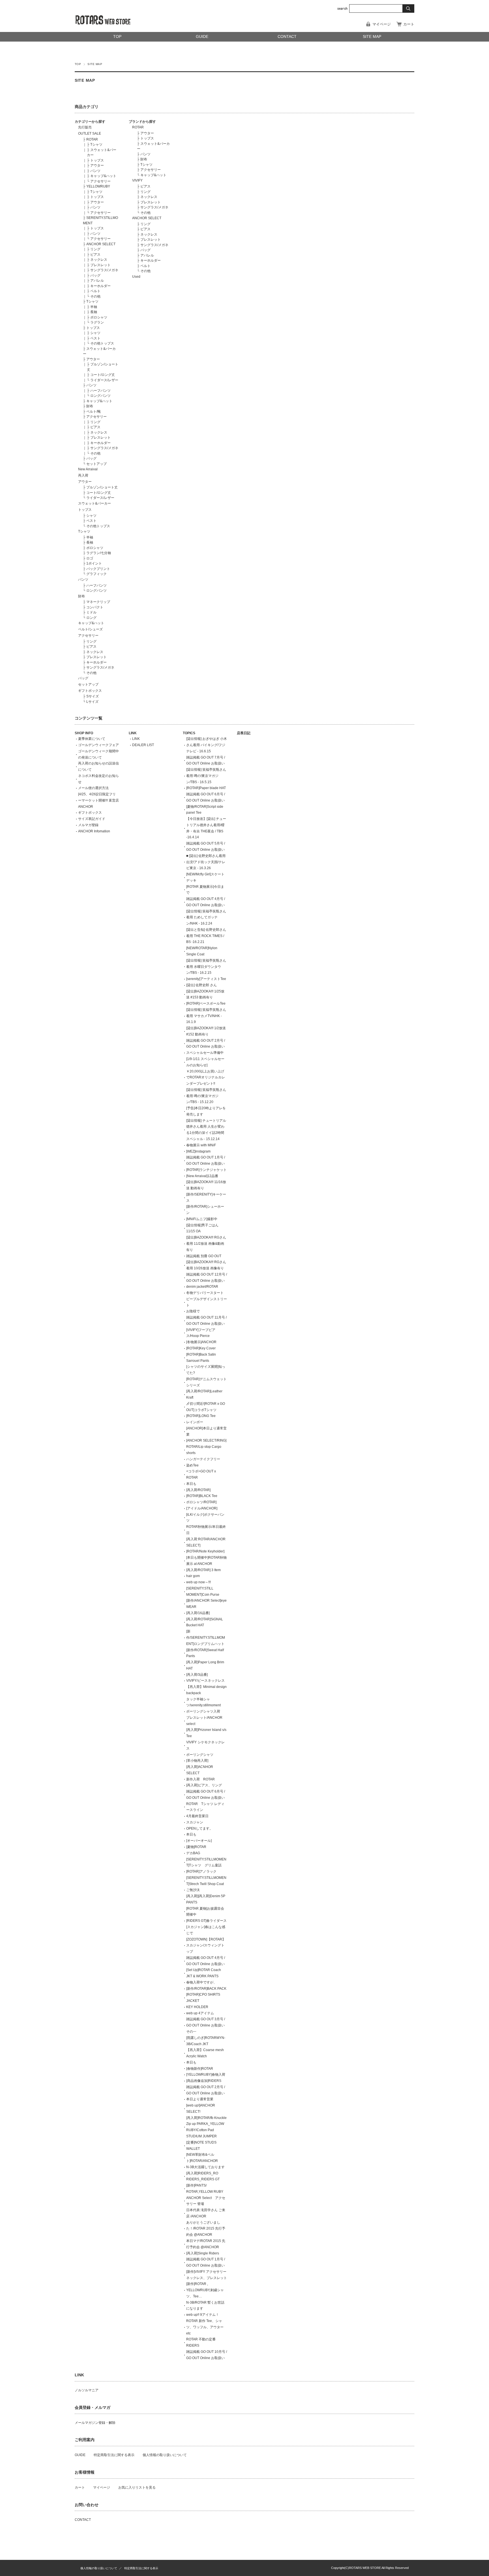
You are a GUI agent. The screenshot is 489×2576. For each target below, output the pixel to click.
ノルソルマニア (87, 2390)
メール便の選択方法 (93, 788)
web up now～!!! (199, 1582)
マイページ (382, 24)
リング (95, 249)
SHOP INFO (84, 733)
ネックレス (99, 260)
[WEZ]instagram (198, 1151)
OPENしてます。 (200, 1828)
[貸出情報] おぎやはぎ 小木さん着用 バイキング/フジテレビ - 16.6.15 (207, 745)
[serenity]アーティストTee (206, 979)
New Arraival (88, 469)
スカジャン (195, 1822)
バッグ (95, 275)
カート (409, 24)
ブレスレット (100, 265)
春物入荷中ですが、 (201, 1982)
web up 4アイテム (200, 2013)
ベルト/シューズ (90, 629)
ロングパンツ (100, 396)
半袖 (94, 307)
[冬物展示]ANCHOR (201, 1342)
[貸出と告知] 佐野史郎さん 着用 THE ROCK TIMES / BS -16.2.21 (206, 936)
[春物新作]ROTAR (200, 2069)
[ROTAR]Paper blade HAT (206, 788)
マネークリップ (98, 602)
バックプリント (98, 569)
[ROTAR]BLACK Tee (202, 1496)
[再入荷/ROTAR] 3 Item (203, 1570)
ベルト (95, 291)
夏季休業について (92, 739)
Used (136, 277)
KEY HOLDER (197, 2007)
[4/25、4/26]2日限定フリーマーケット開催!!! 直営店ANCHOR (98, 800)
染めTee (192, 1465)
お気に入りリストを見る (137, 2487)
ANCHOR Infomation (94, 831)
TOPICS (189, 733)
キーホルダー (100, 286)
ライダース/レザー (104, 380)
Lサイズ (92, 702)
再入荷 (83, 475)
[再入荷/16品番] (198, 1613)
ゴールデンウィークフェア (98, 745)
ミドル (91, 612)
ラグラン (97, 322)
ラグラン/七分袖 (99, 553)
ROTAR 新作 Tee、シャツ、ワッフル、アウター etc (205, 2327)
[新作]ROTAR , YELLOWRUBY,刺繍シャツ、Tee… (205, 2290)
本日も (191, 1484)
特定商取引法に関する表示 (114, 2455)
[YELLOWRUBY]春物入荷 (206, 2075)
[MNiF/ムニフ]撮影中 (202, 1219)
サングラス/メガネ (104, 270)
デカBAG (193, 1853)
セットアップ (96, 464)
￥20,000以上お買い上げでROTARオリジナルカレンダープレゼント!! (206, 1078)
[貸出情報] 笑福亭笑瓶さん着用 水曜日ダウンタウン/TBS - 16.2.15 (206, 967)
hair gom (193, 1576)
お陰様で (193, 1311)
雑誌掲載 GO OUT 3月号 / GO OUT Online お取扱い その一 (207, 2025)
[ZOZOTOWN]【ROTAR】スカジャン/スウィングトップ (206, 1946)
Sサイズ (93, 696)
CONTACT (287, 37)
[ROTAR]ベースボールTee (206, 1003)
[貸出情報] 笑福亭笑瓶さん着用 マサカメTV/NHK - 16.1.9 (206, 1016)
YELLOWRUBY (98, 186)
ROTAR (92, 139)
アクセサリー (100, 181)
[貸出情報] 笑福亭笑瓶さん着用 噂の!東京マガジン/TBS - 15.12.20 (206, 1096)
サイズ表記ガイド (92, 819)
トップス (97, 160)
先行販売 (85, 127)
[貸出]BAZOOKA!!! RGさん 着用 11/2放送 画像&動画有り (206, 1244)
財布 (90, 406)
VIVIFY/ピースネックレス (205, 1681)
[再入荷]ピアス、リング (204, 1785)
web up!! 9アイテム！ (203, 2315)
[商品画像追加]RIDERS (204, 2081)
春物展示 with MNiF (201, 1145)
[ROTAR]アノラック (201, 1871)
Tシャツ (96, 145)
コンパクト (95, 607)
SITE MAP (372, 37)
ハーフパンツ (100, 391)
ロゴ (90, 558)
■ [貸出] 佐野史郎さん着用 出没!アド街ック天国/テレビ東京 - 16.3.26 (206, 862)
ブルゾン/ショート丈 (102, 487)
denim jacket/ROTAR (202, 1287)
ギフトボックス (90, 691)
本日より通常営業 (200, 2099)
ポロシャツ (99, 317)
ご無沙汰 (193, 1890)
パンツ (95, 171)
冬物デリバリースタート (205, 1293)
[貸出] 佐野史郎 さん (201, 985)
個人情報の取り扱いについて (165, 2455)
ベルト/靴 (94, 412)
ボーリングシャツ (200, 1755)
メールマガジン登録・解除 (95, 2423)
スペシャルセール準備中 (205, 1053)
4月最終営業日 (197, 1816)
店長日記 (244, 733)
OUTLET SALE (90, 133)
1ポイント (94, 563)
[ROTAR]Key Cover (201, 1348)
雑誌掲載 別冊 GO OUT (204, 1256)
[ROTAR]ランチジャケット (206, 1170)
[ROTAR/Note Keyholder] (205, 1551)
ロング (91, 618)
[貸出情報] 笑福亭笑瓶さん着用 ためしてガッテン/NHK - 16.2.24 (206, 917)
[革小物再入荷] (197, 1761)
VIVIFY (137, 180)
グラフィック (96, 574)
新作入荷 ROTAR (200, 1779)
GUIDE (202, 37)
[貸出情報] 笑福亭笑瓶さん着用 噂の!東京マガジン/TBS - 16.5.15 (206, 776)
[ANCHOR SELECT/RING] (206, 1440)
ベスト (95, 338)
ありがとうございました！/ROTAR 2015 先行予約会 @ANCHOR (206, 2229)
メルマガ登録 (88, 825)
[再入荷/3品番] (197, 1675)
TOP (117, 37)
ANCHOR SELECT (101, 244)
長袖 (94, 312)
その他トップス (102, 343)
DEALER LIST (143, 745)
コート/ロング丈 (103, 375)
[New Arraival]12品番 (202, 1176)
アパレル (97, 281)
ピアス (95, 255)
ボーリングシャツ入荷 (203, 1711)
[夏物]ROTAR (196, 1847)
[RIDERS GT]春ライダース (206, 1921)
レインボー (195, 1422)
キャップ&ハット (103, 176)
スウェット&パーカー (95, 503)
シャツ (95, 333)
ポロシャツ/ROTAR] (201, 1502)
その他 (95, 296)
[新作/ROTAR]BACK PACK (206, 1989)
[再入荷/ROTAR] (198, 1490)
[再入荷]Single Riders (203, 2253)
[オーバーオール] (199, 1841)
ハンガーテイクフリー (203, 1459)
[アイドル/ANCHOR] (202, 1508)
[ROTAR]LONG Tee (201, 1416)
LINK (133, 733)
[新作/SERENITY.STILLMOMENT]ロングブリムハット (206, 1638)
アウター (97, 165)
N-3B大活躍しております (205, 2167)
